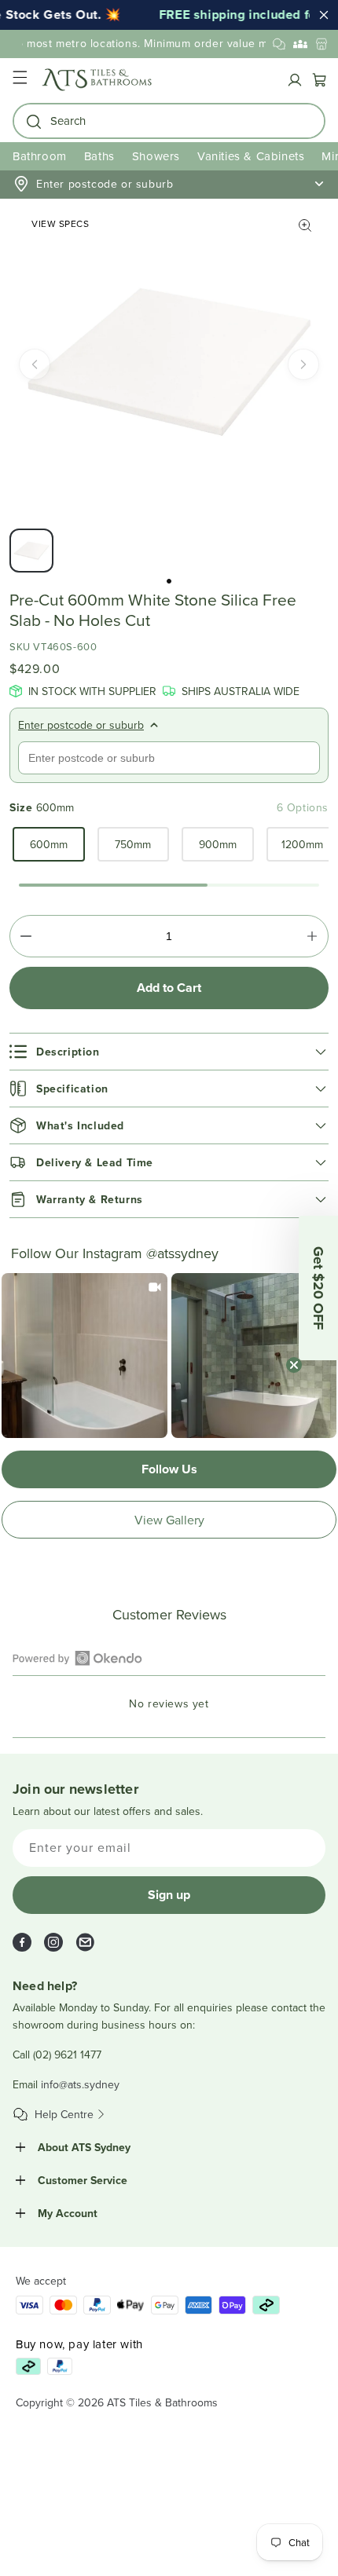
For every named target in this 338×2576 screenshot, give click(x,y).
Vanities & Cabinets (251, 156)
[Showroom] (321, 44)
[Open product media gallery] (305, 225)
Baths (99, 156)
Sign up (169, 1895)
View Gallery (169, 1520)
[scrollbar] (169, 885)
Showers (156, 156)
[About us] (300, 44)
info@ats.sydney (80, 2084)
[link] (84, 1356)
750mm (133, 844)
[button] (20, 80)
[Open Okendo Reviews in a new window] (77, 1658)
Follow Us (169, 1469)
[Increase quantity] (312, 936)
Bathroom (40, 156)
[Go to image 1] (169, 581)
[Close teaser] (294, 1365)
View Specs (60, 223)
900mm (218, 844)
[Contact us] (279, 44)
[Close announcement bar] (324, 15)
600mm (49, 844)
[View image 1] (31, 551)
